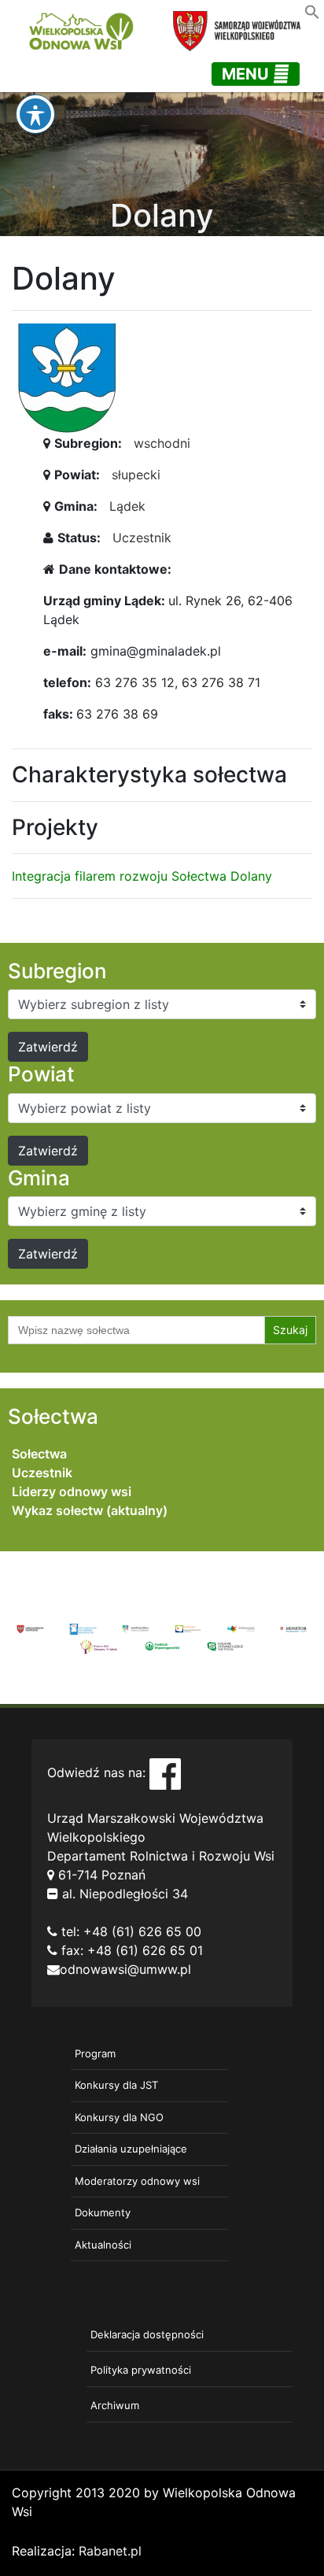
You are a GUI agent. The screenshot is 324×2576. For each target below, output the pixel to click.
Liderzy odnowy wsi (72, 1491)
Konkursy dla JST (116, 2085)
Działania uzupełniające (131, 2149)
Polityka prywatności (141, 2370)
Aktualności (103, 2245)
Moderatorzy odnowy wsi (137, 2181)
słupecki (136, 475)
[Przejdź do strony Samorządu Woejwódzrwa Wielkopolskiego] (30, 1628)
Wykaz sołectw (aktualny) (90, 1510)
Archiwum (115, 2405)
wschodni (162, 443)
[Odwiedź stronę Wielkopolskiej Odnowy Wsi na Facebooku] (165, 1772)
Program (95, 2053)
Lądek (127, 506)
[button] (312, 10)
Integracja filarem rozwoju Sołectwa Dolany (142, 876)
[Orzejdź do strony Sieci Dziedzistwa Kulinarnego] (83, 1628)
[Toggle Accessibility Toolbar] (35, 114)
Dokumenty (103, 2212)
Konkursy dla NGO (119, 2117)
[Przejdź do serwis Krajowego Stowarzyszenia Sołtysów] (225, 1645)
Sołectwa (39, 1454)
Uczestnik (142, 538)
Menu (247, 74)
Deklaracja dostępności (147, 2334)
